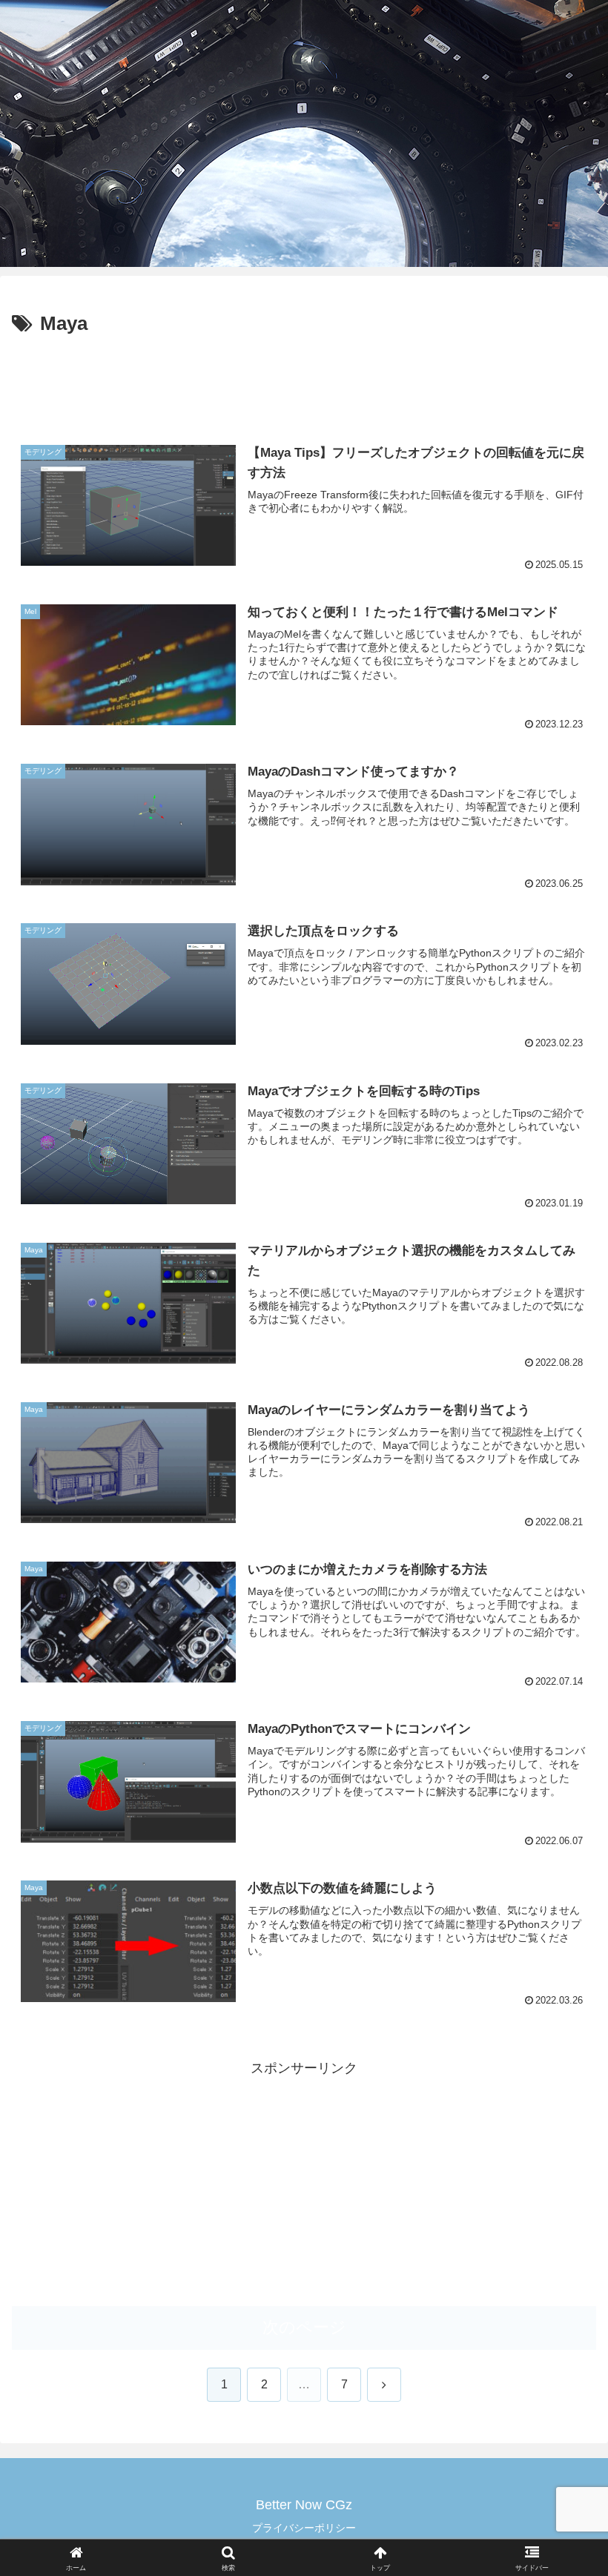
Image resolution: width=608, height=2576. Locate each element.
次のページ (304, 2327)
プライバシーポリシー (304, 2528)
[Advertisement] (304, 382)
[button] (562, 2127)
